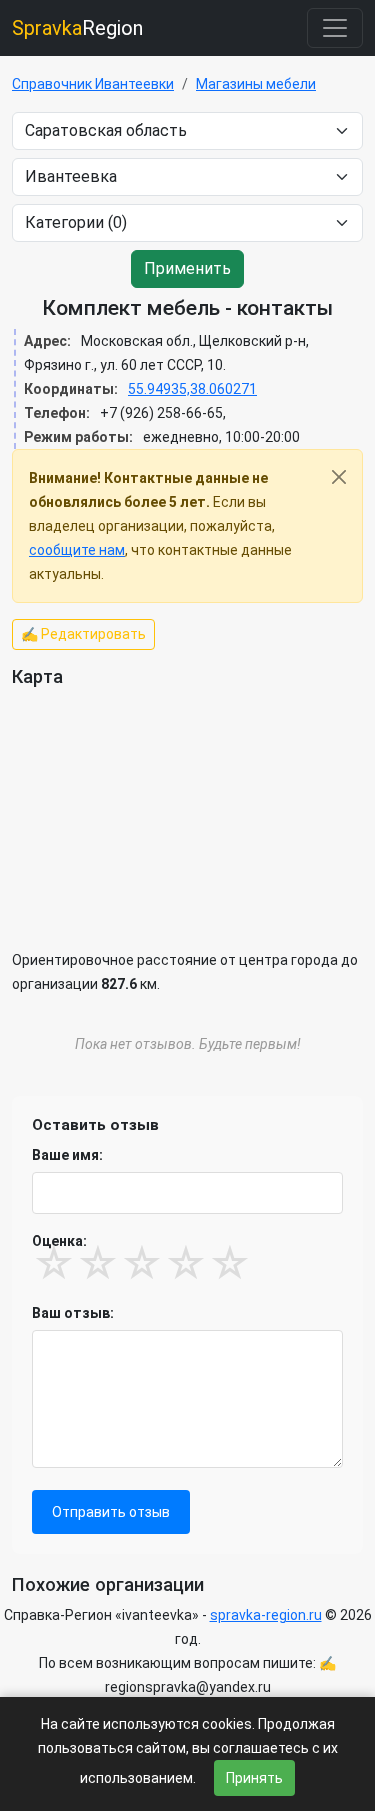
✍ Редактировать (83, 634)
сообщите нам (77, 550)
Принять (254, 1778)
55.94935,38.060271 (192, 389)
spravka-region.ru (266, 1615)
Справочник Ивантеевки (93, 84)
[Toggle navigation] (335, 28)
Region (77, 28)
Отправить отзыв (111, 1512)
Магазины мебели (256, 84)
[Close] (339, 477)
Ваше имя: (67, 1155)
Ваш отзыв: (73, 1313)
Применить (187, 268)
